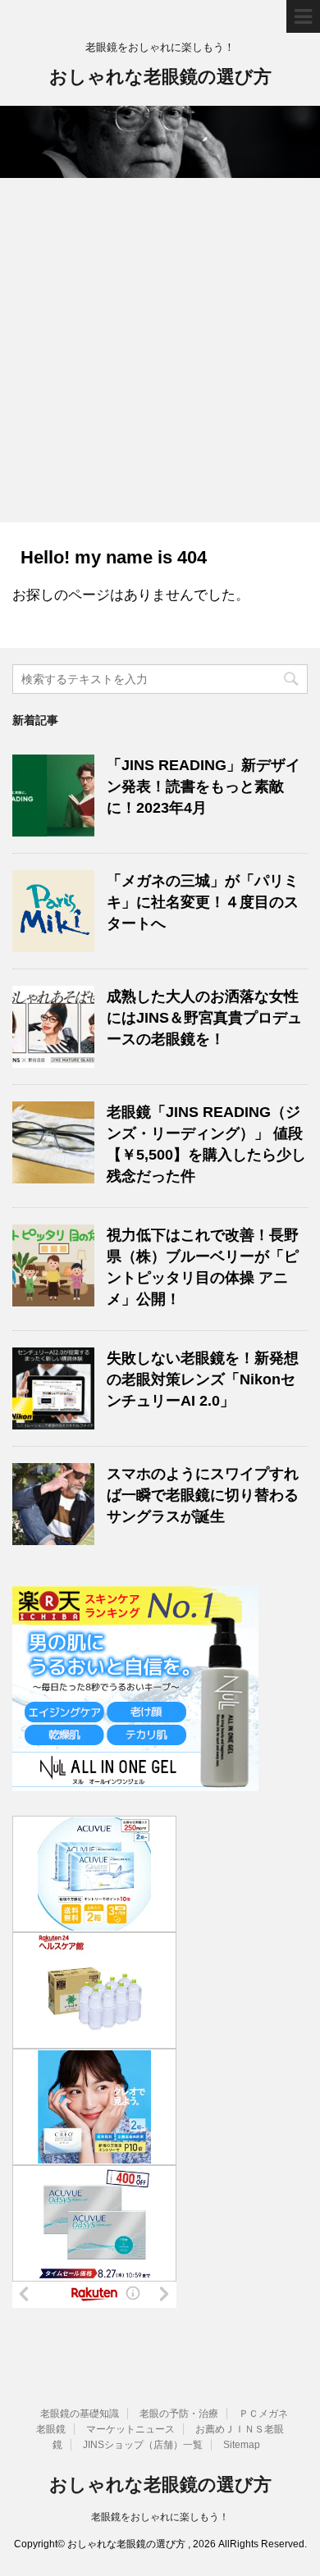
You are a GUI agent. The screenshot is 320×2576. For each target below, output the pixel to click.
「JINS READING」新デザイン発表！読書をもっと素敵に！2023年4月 (203, 786)
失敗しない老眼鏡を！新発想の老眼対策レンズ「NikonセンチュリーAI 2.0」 (203, 1379)
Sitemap (242, 2445)
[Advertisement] (160, 354)
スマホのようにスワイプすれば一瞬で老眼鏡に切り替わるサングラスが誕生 (203, 1495)
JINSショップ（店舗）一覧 (143, 2445)
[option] (160, 142)
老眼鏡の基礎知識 (80, 2414)
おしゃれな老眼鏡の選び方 (160, 77)
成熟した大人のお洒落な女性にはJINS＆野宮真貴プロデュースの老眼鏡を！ (204, 1018)
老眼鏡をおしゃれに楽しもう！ (160, 2517)
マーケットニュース (130, 2429)
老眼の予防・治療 (179, 2414)
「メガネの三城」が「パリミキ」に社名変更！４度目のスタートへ (203, 902)
